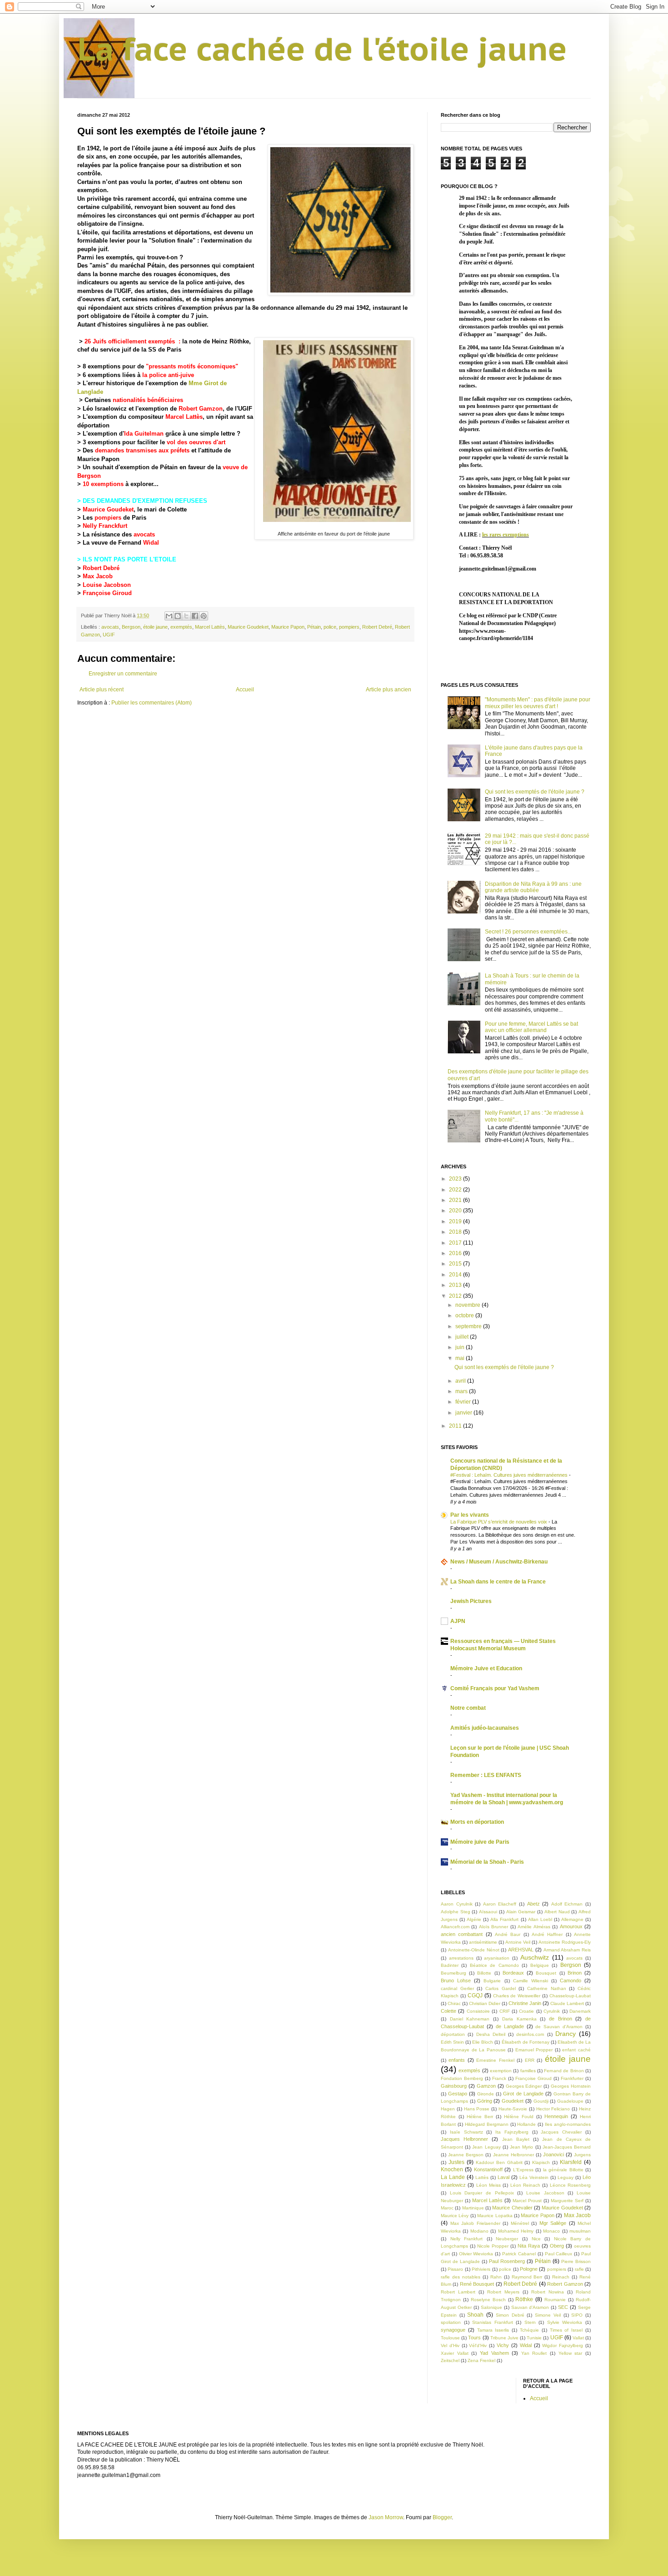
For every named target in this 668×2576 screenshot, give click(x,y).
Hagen (448, 2109)
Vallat (578, 2338)
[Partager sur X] (186, 616)
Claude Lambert (567, 2003)
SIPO (577, 2315)
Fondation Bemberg (462, 2078)
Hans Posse (477, 2109)
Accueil (245, 690)
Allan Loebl (540, 1919)
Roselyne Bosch (488, 2300)
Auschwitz (535, 1957)
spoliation (451, 2322)
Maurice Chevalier (512, 2208)
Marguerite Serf (567, 2201)
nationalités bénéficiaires (148, 400)
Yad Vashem (494, 2353)
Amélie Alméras (534, 1927)
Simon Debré (510, 2315)
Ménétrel (520, 2223)
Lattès (482, 2177)
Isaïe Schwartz (466, 2132)
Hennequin (556, 2116)
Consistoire (478, 2011)
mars (462, 1391)
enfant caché (576, 2050)
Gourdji (541, 2101)
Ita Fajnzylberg (512, 2132)
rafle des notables (461, 2277)
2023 (456, 1179)
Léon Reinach (525, 2185)
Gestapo (458, 2094)
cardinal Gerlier (457, 1988)
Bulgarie (492, 1981)
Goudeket (513, 2101)
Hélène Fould (519, 2117)
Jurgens (582, 2155)
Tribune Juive (504, 2338)
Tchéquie (529, 2330)
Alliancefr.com (455, 1927)
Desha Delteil (491, 2034)
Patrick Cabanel (519, 2254)
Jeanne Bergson (466, 2155)
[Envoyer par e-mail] (169, 616)
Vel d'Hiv (450, 2345)
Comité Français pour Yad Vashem (495, 1688)
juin (461, 1347)
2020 (456, 1211)
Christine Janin (525, 2003)
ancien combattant (462, 1934)
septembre (469, 1326)
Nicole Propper (493, 2246)
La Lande (453, 2177)
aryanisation (497, 1958)
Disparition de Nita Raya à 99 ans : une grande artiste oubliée (533, 887)
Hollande (526, 2124)
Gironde (486, 2094)
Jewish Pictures (471, 1601)
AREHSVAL (521, 1950)
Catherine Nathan (547, 1988)
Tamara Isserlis (493, 2330)
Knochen (452, 2169)
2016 (456, 1253)
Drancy (566, 2034)
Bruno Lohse (456, 1980)
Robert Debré (101, 568)
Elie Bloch (483, 2042)
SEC (563, 2307)
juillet (463, 1337)
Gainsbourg (454, 2086)
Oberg (557, 2246)
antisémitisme (483, 1942)
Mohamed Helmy (516, 2231)
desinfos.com (530, 2034)
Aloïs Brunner (494, 1927)
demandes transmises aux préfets (142, 450)
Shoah (475, 2315)
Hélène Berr (480, 2117)
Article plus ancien (389, 690)
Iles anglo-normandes (568, 2124)
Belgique (540, 1965)
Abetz (533, 1904)
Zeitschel (450, 2360)
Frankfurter (572, 2078)
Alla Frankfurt (504, 1919)
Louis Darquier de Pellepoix (482, 2193)
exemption (501, 2071)
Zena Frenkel (481, 2360)
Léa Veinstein (534, 2177)
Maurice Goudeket (108, 509)
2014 (456, 1275)
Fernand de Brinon (564, 2071)
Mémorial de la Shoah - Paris (487, 1862)
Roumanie (555, 2300)
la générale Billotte (563, 2170)
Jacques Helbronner (464, 2139)
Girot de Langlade (523, 2094)
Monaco (551, 2231)
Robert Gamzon (201, 409)
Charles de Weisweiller (517, 1996)
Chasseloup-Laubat (570, 1996)
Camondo (571, 1980)
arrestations (461, 1958)
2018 (456, 1232)
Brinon (575, 1973)
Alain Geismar (521, 1912)
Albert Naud (557, 1912)
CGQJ (475, 1995)
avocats (144, 534)
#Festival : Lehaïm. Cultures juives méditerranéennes (510, 1475)
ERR (530, 2060)
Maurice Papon (288, 627)
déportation (453, 2034)
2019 (456, 1221)
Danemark (580, 2011)
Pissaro (455, 2269)
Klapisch (541, 2162)
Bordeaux (513, 1973)
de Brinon (561, 2019)
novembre (469, 1305)
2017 (456, 1243)
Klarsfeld (571, 2162)
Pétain (314, 627)
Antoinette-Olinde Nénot (474, 1950)
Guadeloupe (570, 2101)
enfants (457, 2060)
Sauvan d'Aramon (530, 2307)
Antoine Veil (518, 1942)
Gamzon (486, 2086)
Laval (503, 2177)
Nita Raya (529, 2246)
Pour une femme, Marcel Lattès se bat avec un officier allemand (531, 1027)
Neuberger (507, 2239)
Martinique (473, 2208)
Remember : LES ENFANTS (486, 1775)
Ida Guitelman (144, 434)
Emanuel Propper (534, 2050)
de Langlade (510, 2026)
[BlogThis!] (178, 616)
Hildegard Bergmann (487, 2124)
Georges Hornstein (571, 2086)
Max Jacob (98, 576)
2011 (456, 1426)
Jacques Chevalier (561, 2132)
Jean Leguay (486, 2147)
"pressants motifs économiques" (192, 366)
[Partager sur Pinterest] (204, 616)
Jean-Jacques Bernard (567, 2147)
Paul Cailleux (559, 2254)
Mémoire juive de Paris (480, 1842)
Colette (449, 2011)
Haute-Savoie (513, 2109)
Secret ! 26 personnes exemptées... (528, 932)
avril (461, 1381)
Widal (151, 543)
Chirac (454, 2003)
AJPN (458, 1621)
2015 (456, 1264)
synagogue (453, 2330)
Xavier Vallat (455, 2353)
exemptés (181, 627)
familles (528, 2071)
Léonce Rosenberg (570, 2185)
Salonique (491, 2307)
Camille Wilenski (531, 1981)
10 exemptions (103, 484)
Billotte (484, 1973)
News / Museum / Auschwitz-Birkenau (499, 1562)
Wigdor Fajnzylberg (563, 2345)
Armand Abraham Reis (567, 1950)
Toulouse (450, 2338)
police (330, 627)
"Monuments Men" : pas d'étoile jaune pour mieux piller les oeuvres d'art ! (538, 703)
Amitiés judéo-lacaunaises (485, 1728)
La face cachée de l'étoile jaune (322, 49)
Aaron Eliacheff (500, 1904)
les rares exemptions (506, 535)
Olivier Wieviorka (476, 2254)
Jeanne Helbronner (513, 2155)
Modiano (479, 2231)
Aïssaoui (488, 1912)
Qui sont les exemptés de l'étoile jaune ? (535, 792)
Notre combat (468, 1708)
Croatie (526, 2011)
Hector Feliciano (553, 2109)
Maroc (447, 2208)
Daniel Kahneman (470, 2019)
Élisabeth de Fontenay (526, 2042)
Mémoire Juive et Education (486, 1668)
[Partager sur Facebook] (195, 616)
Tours (474, 2338)
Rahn (496, 2277)
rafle (579, 2269)
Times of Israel (566, 2330)
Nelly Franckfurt (105, 526)
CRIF (505, 2011)
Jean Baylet (516, 2139)
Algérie (474, 1919)
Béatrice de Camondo (494, 1965)
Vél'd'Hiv (478, 2345)
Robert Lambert (458, 2292)
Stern (530, 2322)
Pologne (529, 2269)
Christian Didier (485, 2003)
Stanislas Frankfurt (493, 2322)
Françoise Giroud (533, 2078)
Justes (456, 2162)
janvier (464, 1413)
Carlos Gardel (501, 1988)
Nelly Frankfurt (467, 2239)
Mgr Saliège (553, 2223)
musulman (580, 2231)
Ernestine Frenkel (495, 2060)
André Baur (508, 1934)
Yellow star (571, 2353)
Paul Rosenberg (507, 2261)
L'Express (523, 2170)
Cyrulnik (552, 2011)
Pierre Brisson (576, 2261)
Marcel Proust (527, 2201)
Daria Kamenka (519, 2019)
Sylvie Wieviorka (565, 2322)
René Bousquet (477, 2284)
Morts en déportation (477, 1822)
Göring (485, 2101)
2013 (456, 1285)
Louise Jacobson (107, 585)
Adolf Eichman (567, 1904)
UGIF (109, 635)
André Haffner (547, 1934)
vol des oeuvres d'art (197, 442)
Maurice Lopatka (495, 2216)
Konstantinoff (488, 2169)
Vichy (503, 2345)
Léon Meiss (489, 2185)
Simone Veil (548, 2315)
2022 (456, 1190)
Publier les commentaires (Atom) (152, 703)
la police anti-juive (168, 375)
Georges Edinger (524, 2086)
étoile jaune (155, 627)
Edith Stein (452, 2042)
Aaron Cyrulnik (457, 1904)
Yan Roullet (534, 2353)
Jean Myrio (521, 2147)
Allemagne (572, 1919)
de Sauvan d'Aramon (559, 2027)
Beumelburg (454, 1973)
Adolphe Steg (456, 1912)
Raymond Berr (527, 2277)
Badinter (450, 1965)
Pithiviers (481, 2269)
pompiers (108, 518)
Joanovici (553, 2154)
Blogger (442, 2517)
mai (461, 1358)
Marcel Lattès (184, 417)
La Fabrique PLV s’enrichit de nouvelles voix (499, 1522)
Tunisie (534, 2338)
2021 (456, 1200)
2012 (456, 1296)
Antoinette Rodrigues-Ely (565, 1942)
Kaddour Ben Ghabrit (499, 2162)
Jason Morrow (386, 2517)
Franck (499, 2078)
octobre (465, 1315)
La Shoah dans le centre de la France (498, 1582)
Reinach (561, 2277)
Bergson (131, 627)
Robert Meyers (503, 2292)
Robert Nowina (548, 2292)
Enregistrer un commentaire (123, 674)
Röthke (524, 2299)
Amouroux (571, 1926)
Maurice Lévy (455, 2216)
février (464, 1402)
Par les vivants (470, 1515)
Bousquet (546, 1973)
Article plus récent (102, 690)
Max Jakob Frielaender (475, 2223)
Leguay (566, 2177)
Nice (536, 2239)
